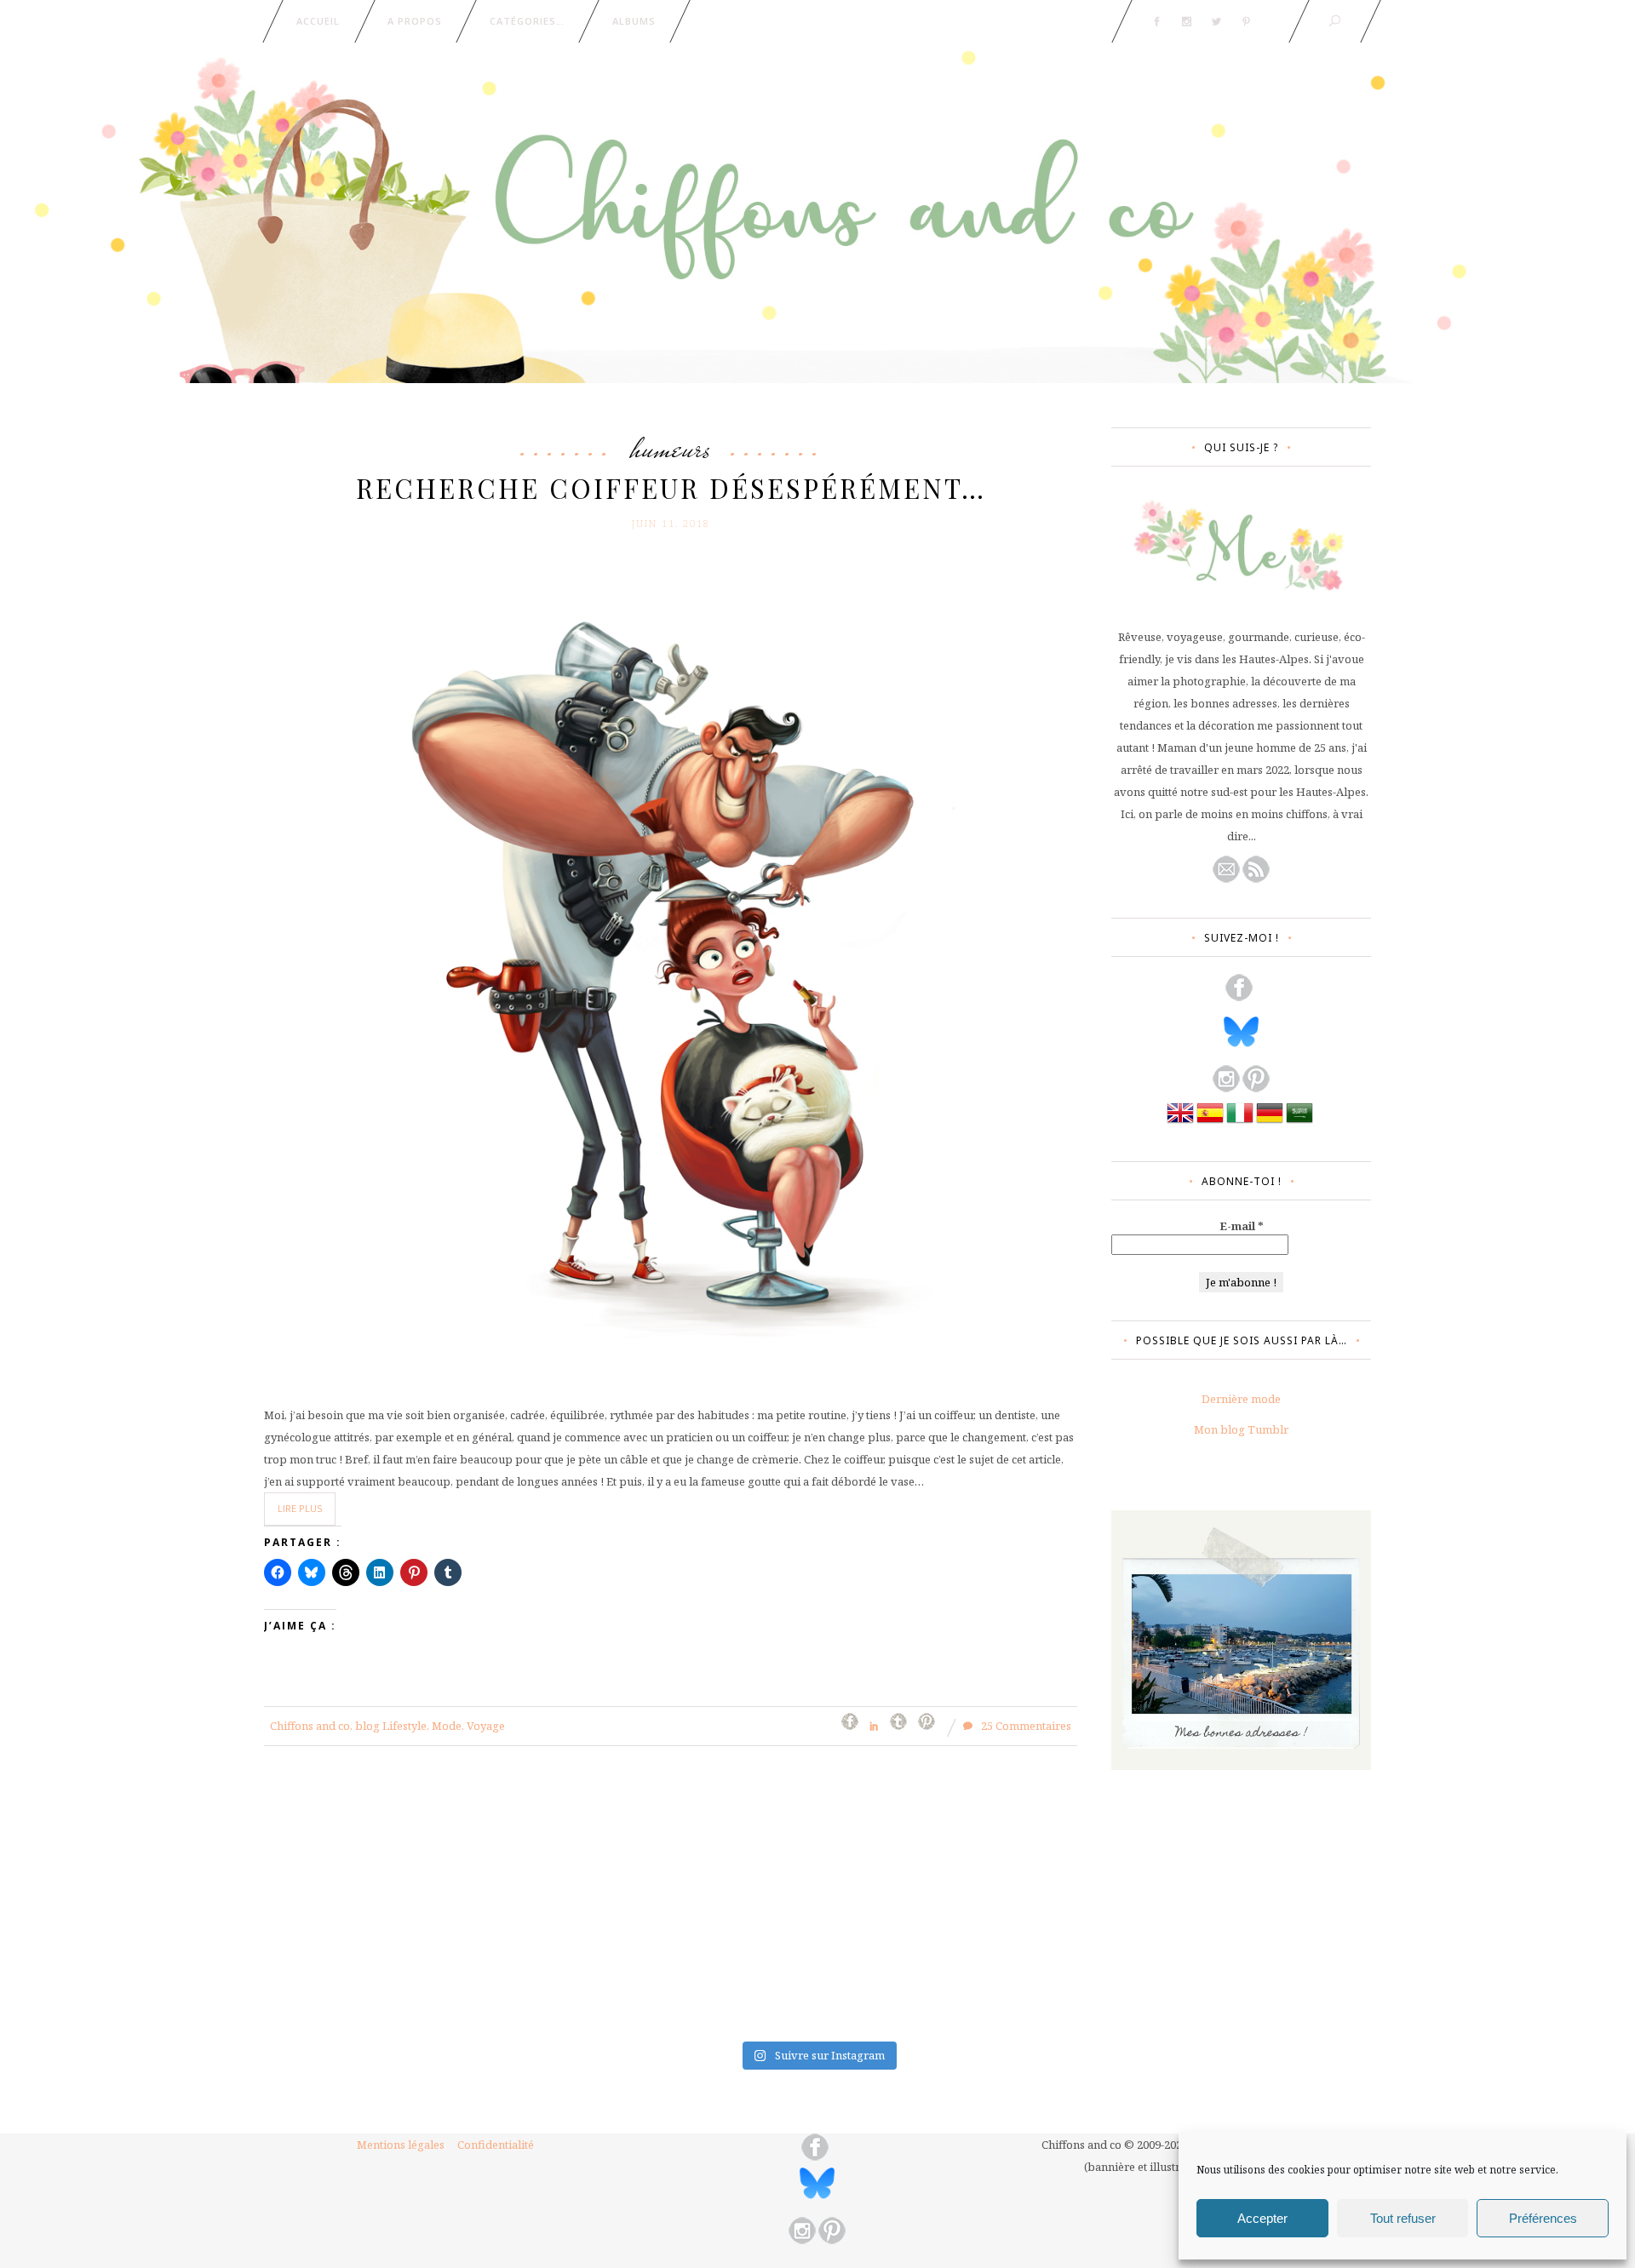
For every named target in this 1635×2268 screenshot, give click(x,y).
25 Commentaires (1025, 1726)
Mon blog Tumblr (1241, 1429)
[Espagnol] (1210, 1122)
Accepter (1262, 2218)
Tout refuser (1403, 2218)
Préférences (1543, 2218)
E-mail (1242, 1226)
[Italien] (1240, 1122)
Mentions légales (401, 2145)
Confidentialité (496, 2145)
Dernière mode (1241, 1399)
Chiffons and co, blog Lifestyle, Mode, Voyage (387, 1726)
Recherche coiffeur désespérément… (671, 488)
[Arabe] (1299, 1122)
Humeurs (671, 448)
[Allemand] (1270, 1122)
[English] (1180, 1122)
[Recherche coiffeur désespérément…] (671, 959)
